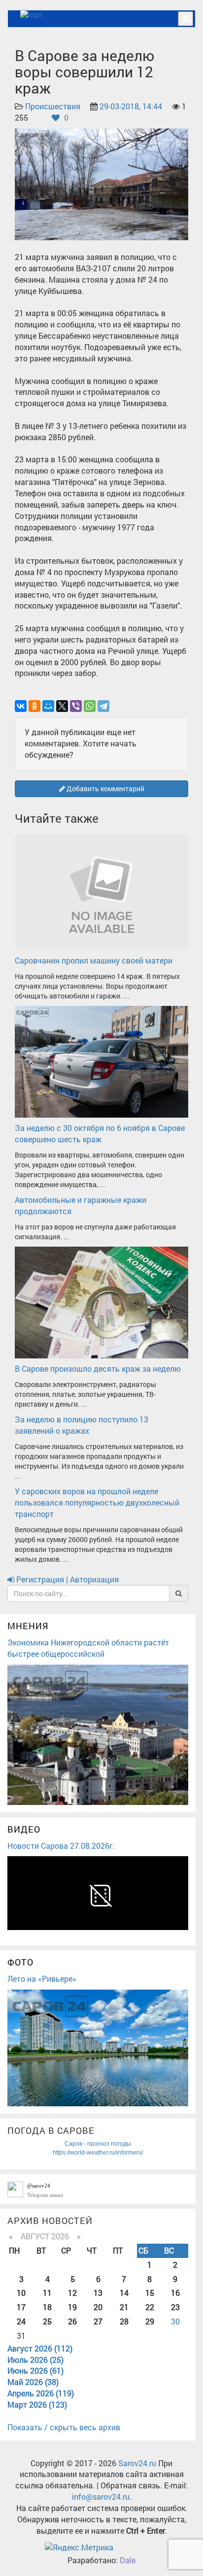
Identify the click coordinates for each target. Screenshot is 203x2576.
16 (175, 2293)
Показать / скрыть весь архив (64, 2427)
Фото (20, 1962)
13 (98, 2293)
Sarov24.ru (137, 2463)
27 (98, 2321)
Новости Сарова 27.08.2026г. (61, 1846)
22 (150, 2307)
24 (21, 2321)
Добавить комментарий (105, 789)
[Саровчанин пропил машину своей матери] (101, 891)
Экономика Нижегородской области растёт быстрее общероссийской (88, 1648)
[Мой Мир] (48, 706)
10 (21, 2293)
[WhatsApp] (90, 706)
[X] (62, 706)
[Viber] (76, 706)
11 (47, 2293)
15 (150, 2293)
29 (150, 2321)
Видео (24, 1829)
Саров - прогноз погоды (98, 2144)
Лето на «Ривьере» (42, 1979)
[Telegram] (103, 706)
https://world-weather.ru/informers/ (98, 2153)
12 (72, 2293)
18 (47, 2307)
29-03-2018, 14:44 (131, 106)
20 (98, 2307)
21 (124, 2307)
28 (124, 2321)
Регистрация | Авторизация (67, 1579)
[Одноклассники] (34, 706)
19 (72, 2307)
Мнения (28, 1626)
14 (124, 2293)
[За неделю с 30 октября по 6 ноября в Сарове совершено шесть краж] (101, 1061)
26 (72, 2321)
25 (47, 2321)
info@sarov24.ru (101, 2496)
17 (21, 2307)
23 (175, 2307)
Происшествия (53, 106)
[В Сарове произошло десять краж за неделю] (101, 1302)
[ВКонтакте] (21, 706)
